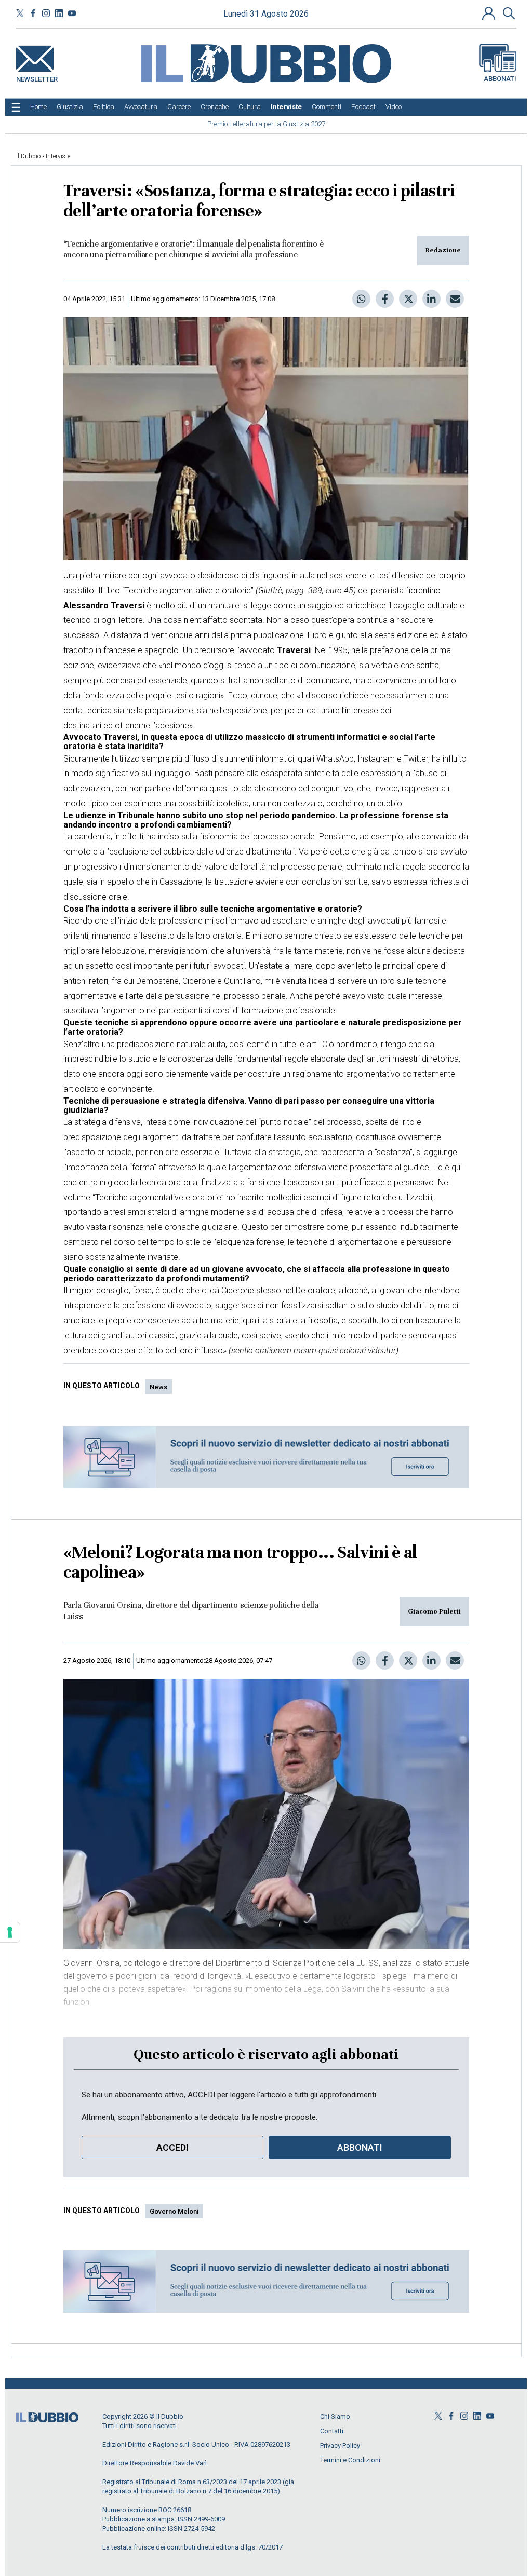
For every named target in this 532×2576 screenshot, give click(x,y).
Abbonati (500, 79)
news (158, 1387)
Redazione (443, 250)
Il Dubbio (28, 156)
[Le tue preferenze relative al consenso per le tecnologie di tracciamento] (10, 1932)
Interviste (58, 156)
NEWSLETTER (37, 77)
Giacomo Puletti (434, 1611)
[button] (490, 13)
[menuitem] (38, 107)
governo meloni (174, 2211)
